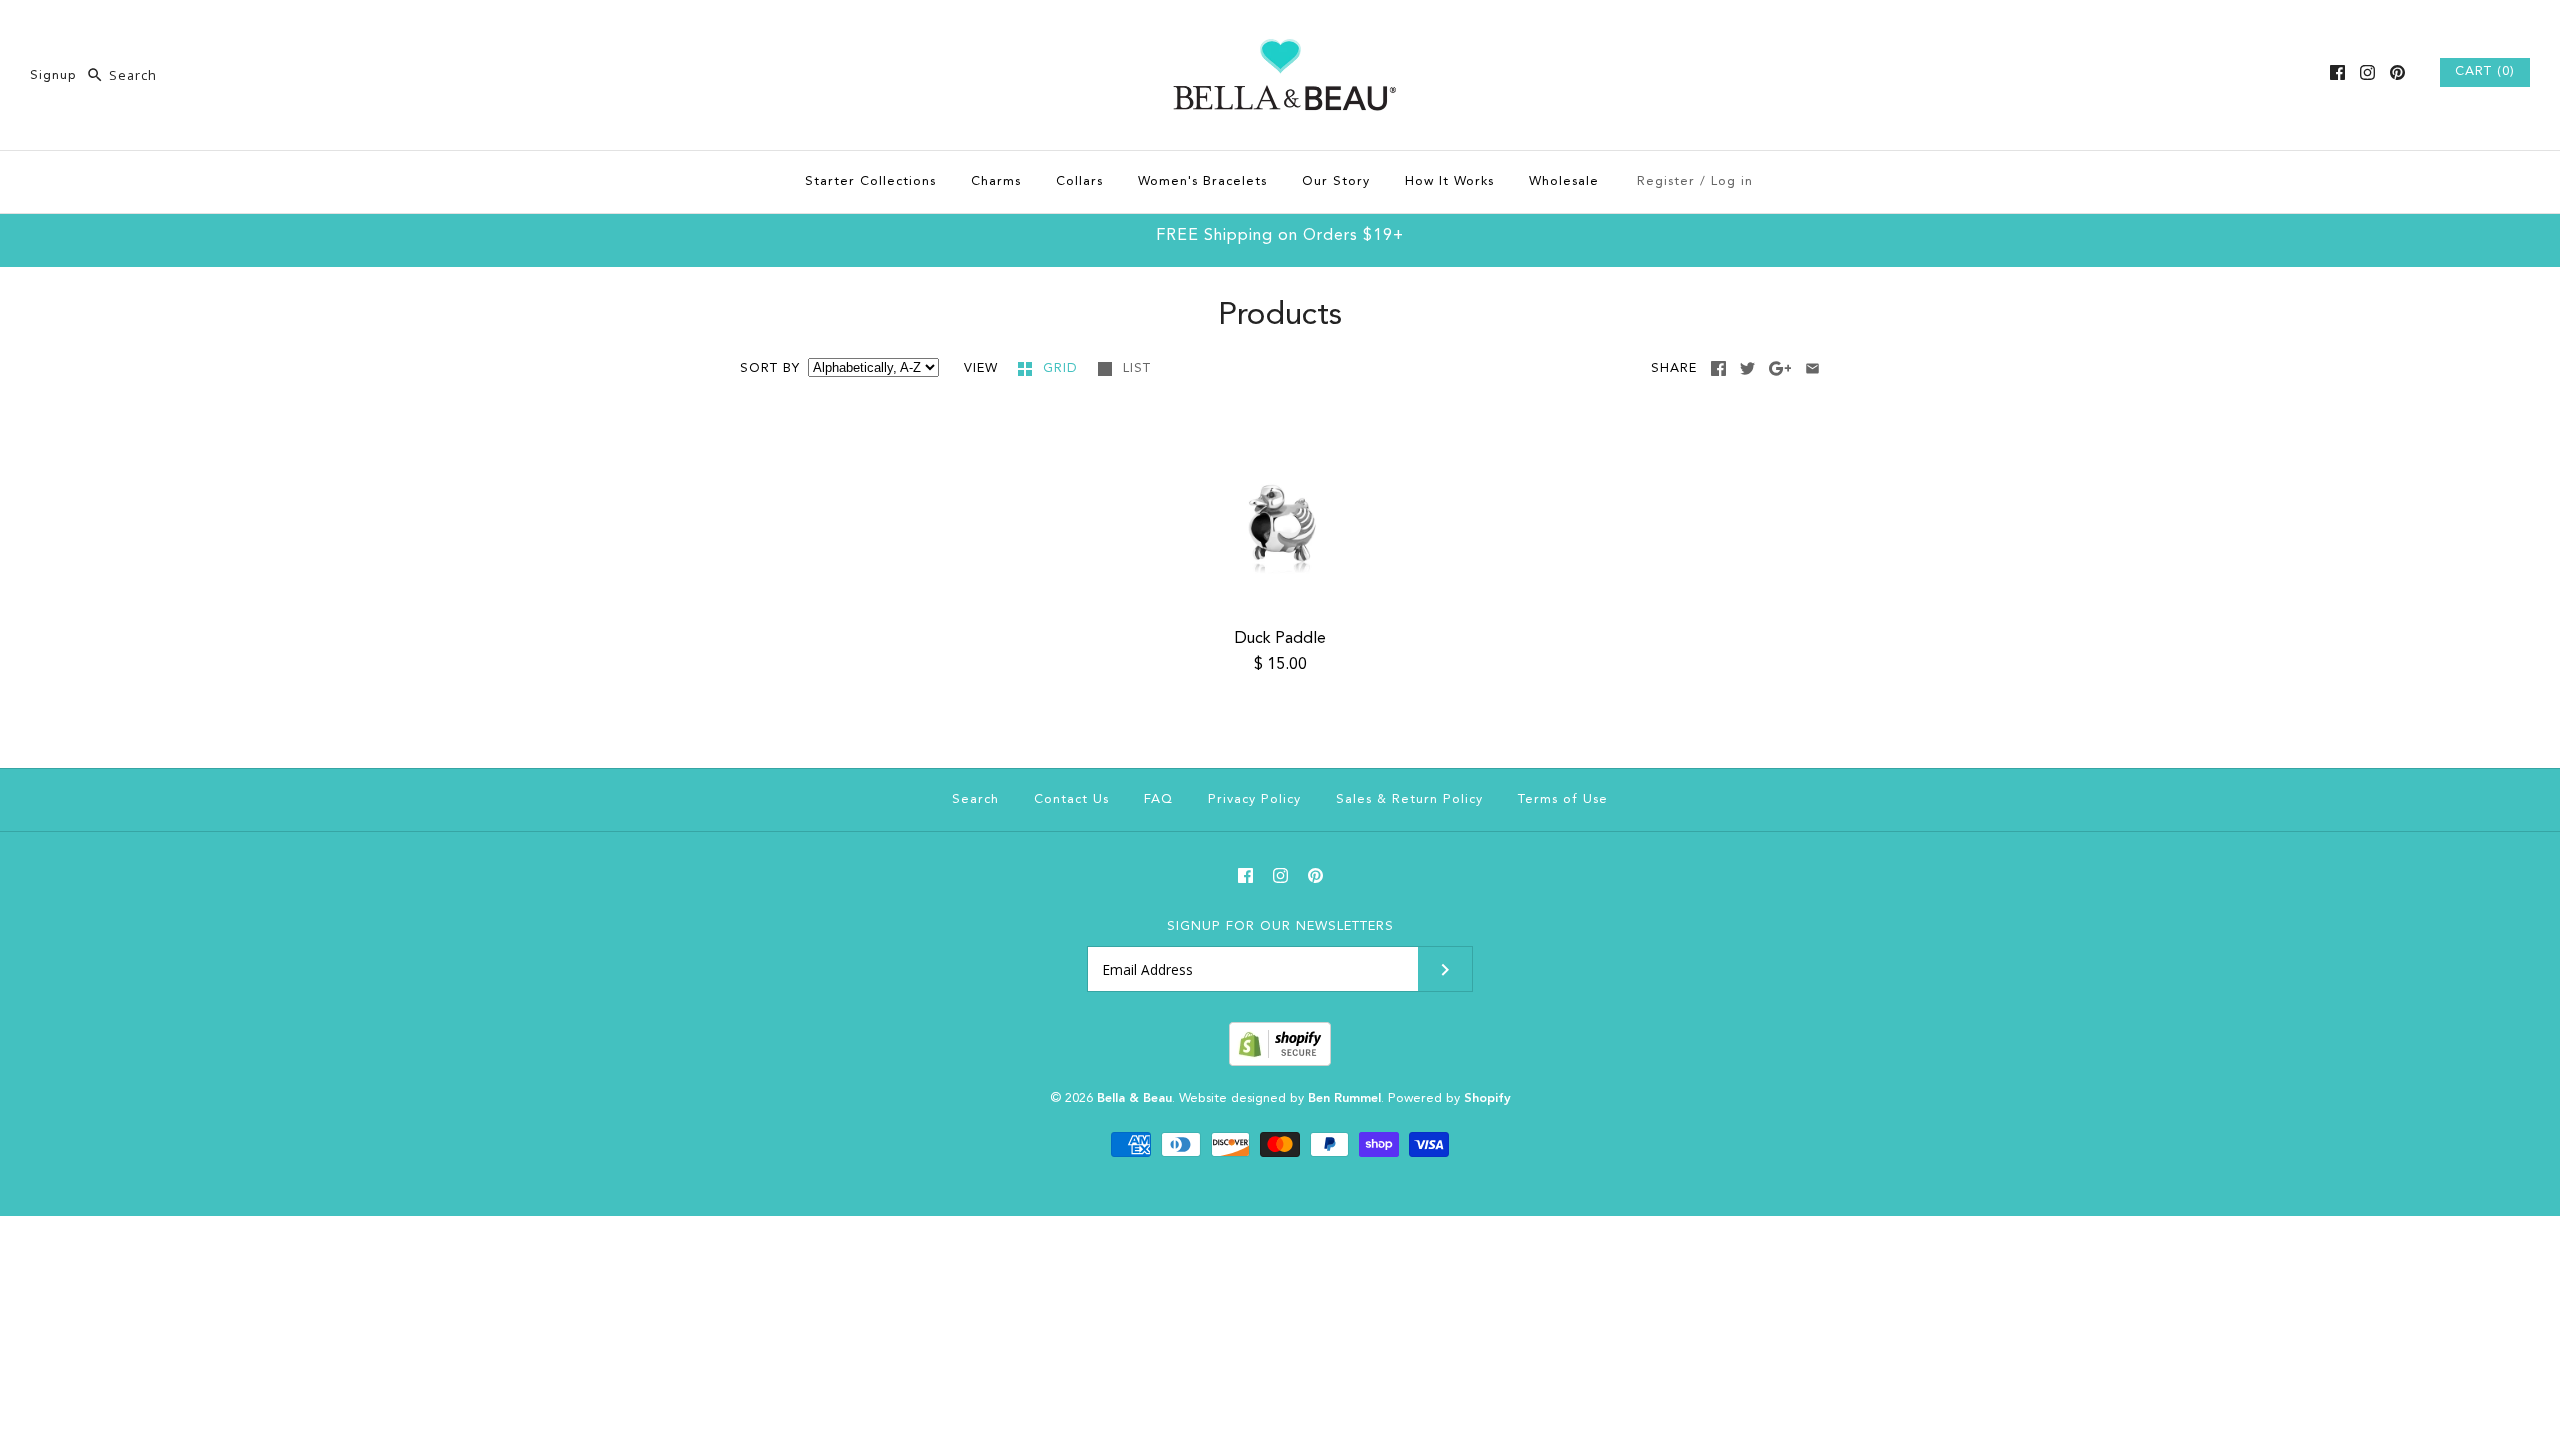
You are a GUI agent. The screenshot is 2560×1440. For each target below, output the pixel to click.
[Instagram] (2367, 72)
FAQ (1158, 799)
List (1137, 368)
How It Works (1449, 181)
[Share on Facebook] (1718, 368)
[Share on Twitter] (1747, 368)
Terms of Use (1563, 799)
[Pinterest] (2397, 72)
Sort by (770, 368)
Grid (1063, 368)
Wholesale (1564, 181)
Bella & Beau (1134, 1098)
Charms (996, 181)
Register (1666, 181)
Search (975, 799)
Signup (53, 75)
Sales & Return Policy (1409, 799)
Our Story (1336, 181)
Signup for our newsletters (1280, 926)
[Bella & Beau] (1280, 32)
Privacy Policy (1254, 799)
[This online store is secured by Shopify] (1280, 1062)
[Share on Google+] (1780, 368)
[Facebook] (2337, 72)
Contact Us (1071, 799)
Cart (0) (2485, 71)
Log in (1732, 181)
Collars (1079, 181)
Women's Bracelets (1202, 181)
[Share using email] (1812, 368)
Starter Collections (870, 181)
